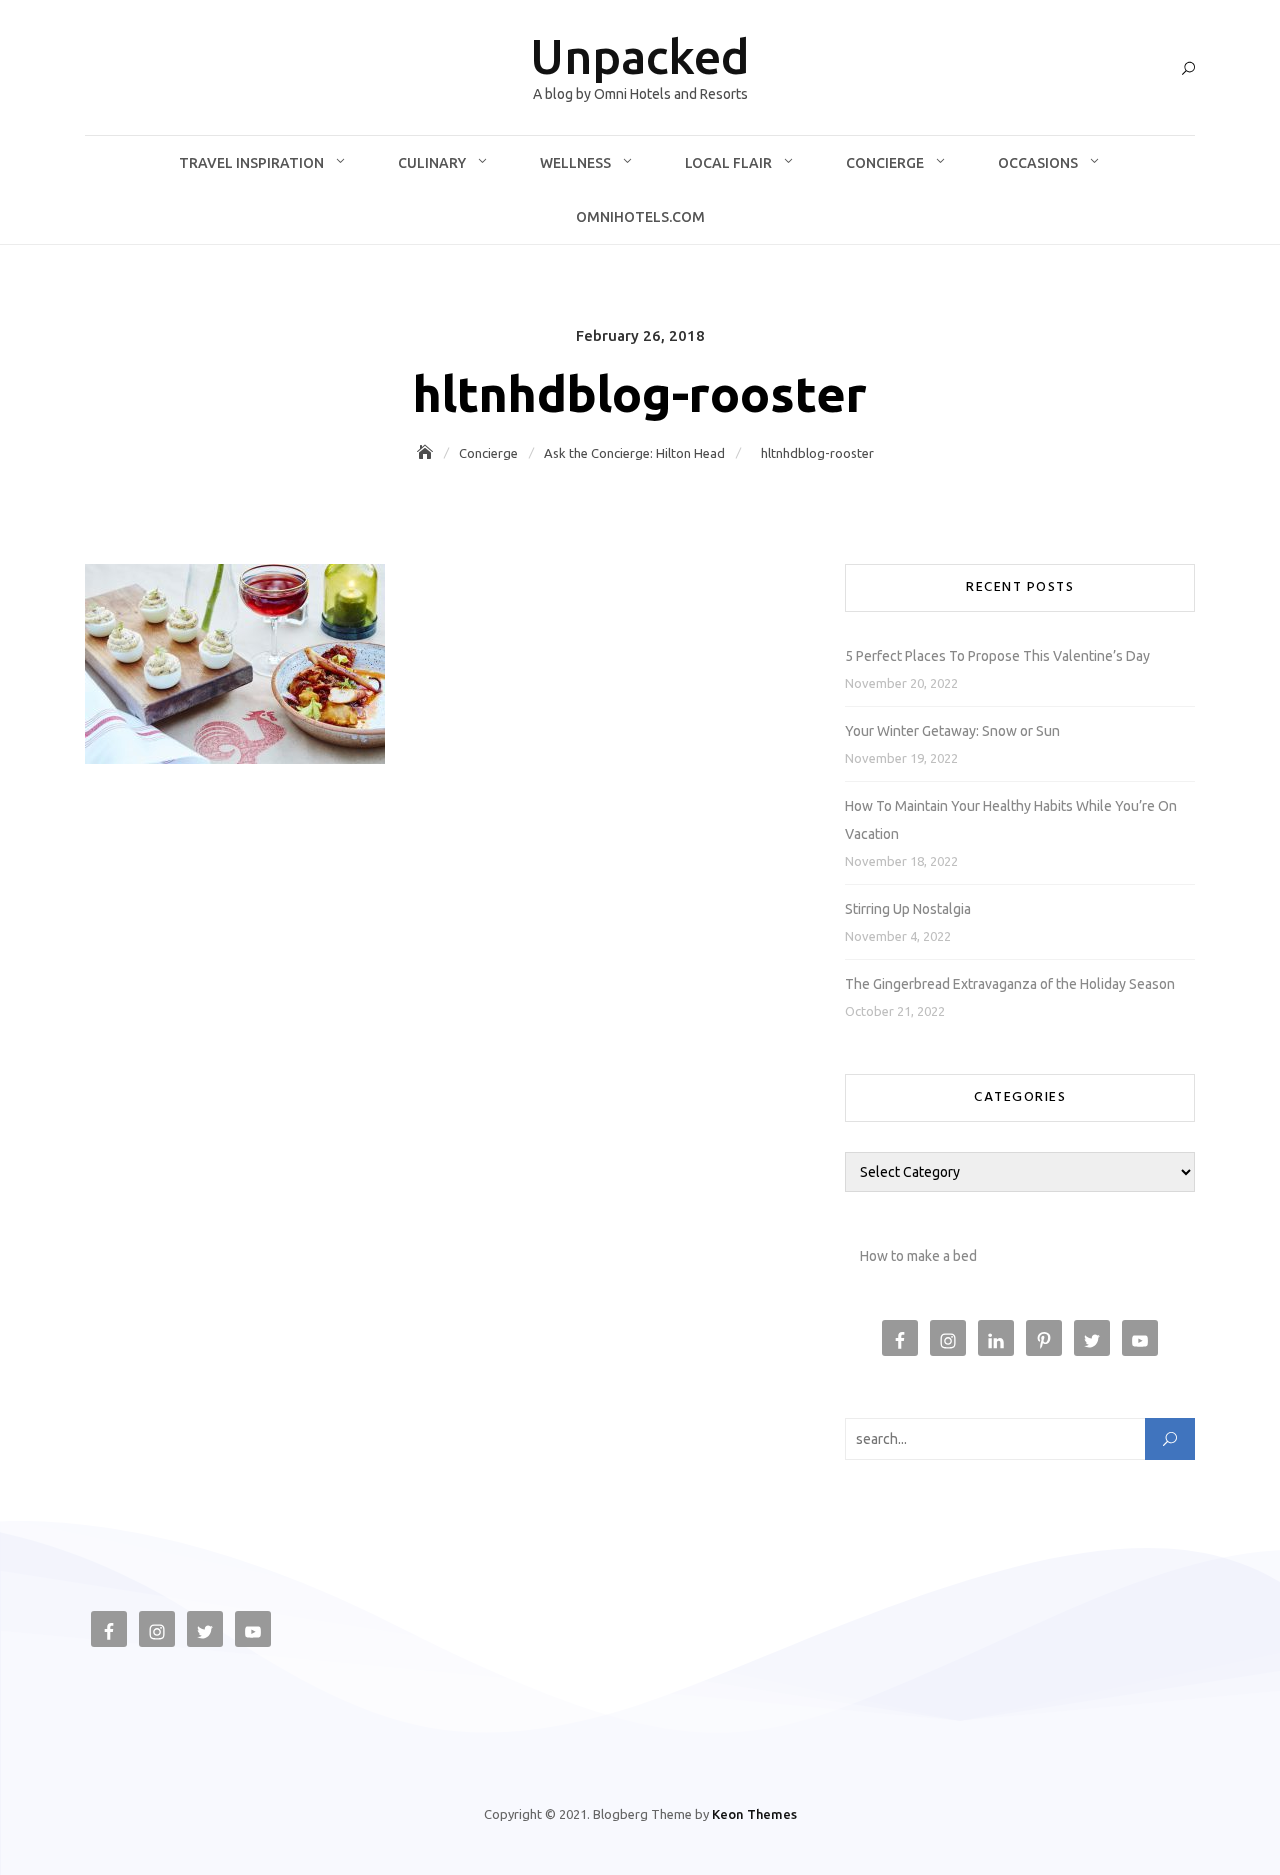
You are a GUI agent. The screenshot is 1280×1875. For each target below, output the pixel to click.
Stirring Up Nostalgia (908, 909)
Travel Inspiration (251, 163)
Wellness (575, 163)
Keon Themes (754, 1814)
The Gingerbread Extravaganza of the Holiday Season (1010, 984)
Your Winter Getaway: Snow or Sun (952, 731)
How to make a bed (918, 1256)
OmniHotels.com (640, 217)
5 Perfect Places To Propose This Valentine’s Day (997, 656)
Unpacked (640, 56)
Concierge (885, 163)
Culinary (432, 163)
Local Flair (728, 163)
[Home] (427, 453)
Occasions (1038, 163)
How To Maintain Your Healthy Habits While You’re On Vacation (1011, 820)
